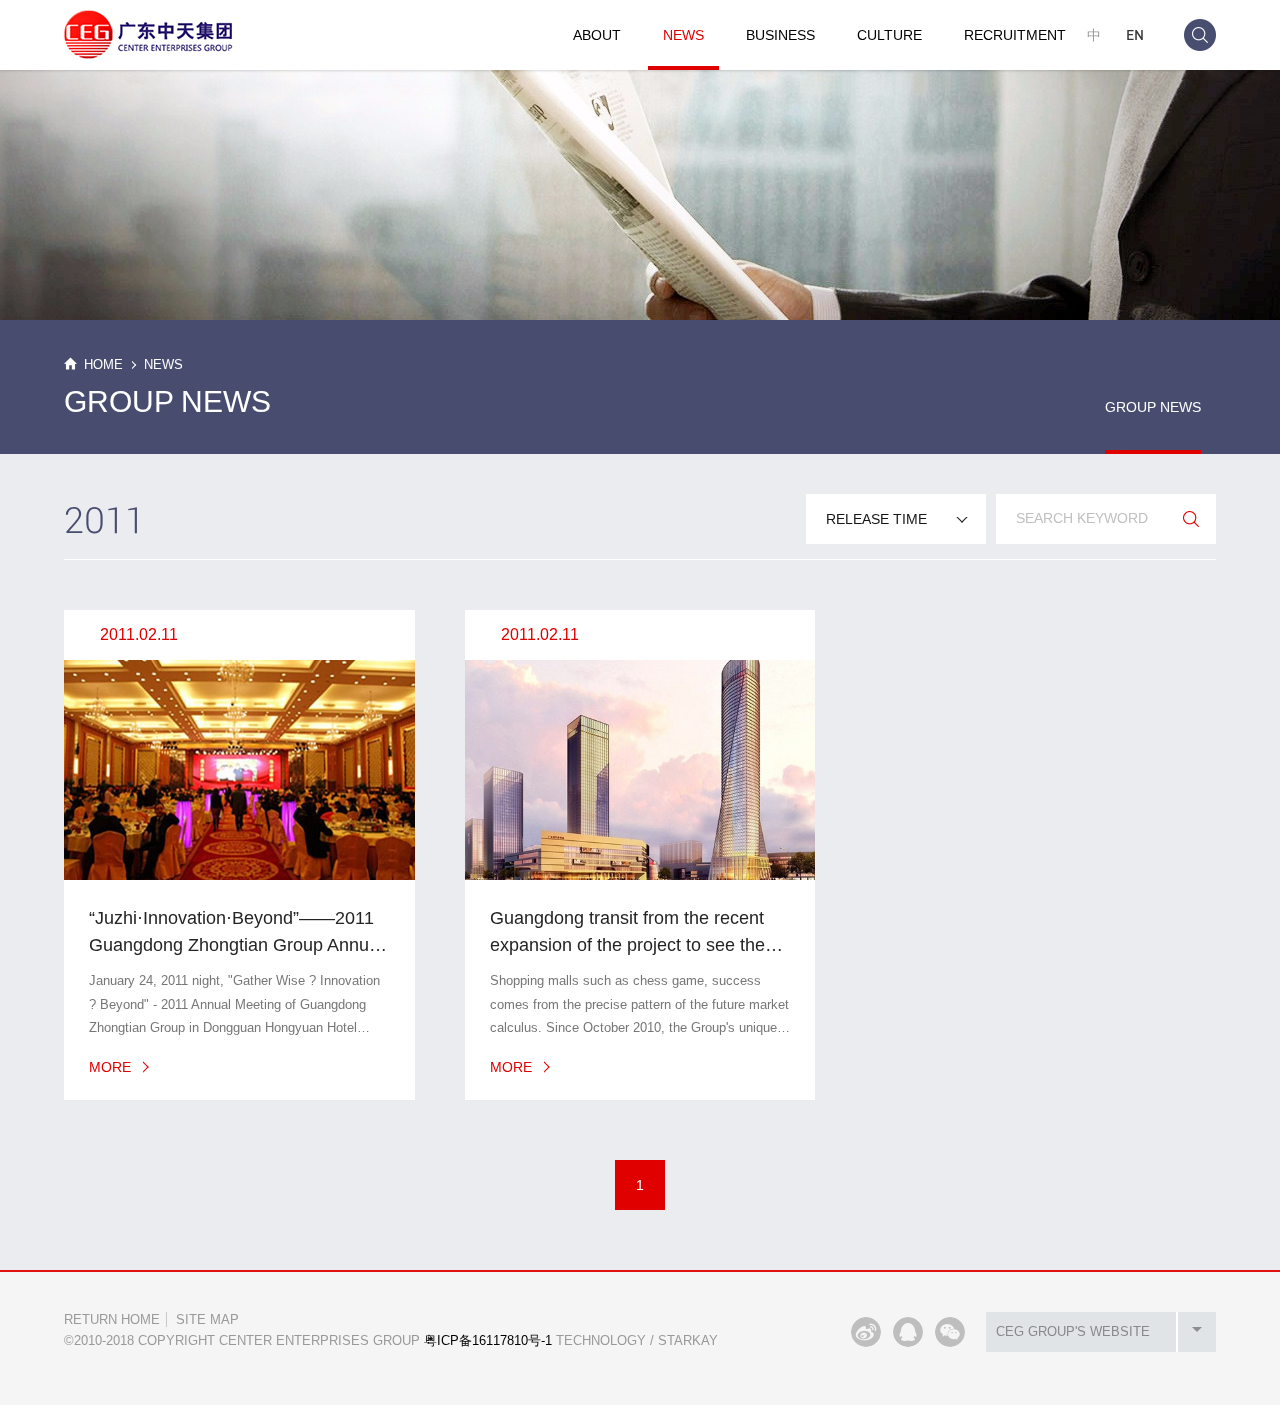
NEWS (683, 35)
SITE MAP (207, 1319)
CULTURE (889, 35)
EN (1135, 34)
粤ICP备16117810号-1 (488, 1340)
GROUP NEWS (1153, 407)
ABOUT (597, 35)
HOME (103, 364)
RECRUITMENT (1015, 35)
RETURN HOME (112, 1319)
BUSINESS (780, 35)
